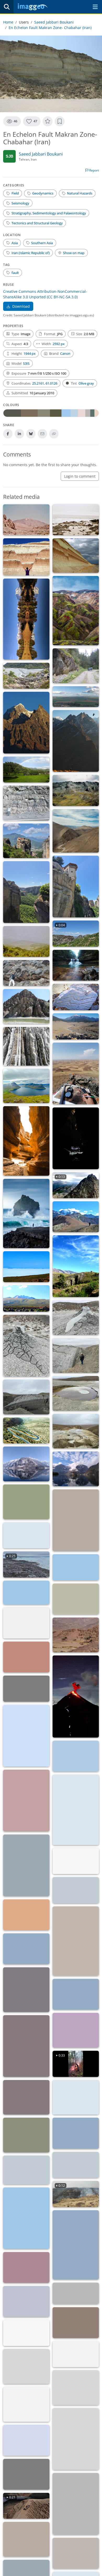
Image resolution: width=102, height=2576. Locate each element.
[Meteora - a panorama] (26, 841)
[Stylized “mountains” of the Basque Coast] (26, 1990)
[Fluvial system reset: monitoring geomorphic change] (26, 676)
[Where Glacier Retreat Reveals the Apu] (26, 1623)
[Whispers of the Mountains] (76, 2245)
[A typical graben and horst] (26, 557)
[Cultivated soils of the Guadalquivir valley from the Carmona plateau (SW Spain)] (76, 697)
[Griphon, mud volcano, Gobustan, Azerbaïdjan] (76, 1318)
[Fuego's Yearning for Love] (76, 1697)
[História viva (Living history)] (76, 2323)
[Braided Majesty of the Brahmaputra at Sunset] (26, 1801)
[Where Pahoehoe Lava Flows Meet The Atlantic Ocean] (76, 520)
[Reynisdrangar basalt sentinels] (26, 2474)
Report (94, 170)
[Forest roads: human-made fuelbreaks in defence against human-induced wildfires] (76, 2097)
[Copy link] (54, 434)
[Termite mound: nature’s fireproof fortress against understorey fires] (26, 2135)
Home (8, 22)
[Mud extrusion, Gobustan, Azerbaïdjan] (76, 1355)
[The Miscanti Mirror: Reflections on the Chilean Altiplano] (76, 1567)
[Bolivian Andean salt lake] (26, 1267)
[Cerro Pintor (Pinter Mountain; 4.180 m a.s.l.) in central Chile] (76, 1217)
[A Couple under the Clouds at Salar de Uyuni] (26, 1949)
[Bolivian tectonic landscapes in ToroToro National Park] (76, 1266)
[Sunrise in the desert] (76, 1994)
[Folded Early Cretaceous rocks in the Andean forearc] (76, 831)
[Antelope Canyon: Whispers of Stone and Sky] (26, 2046)
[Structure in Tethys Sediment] (26, 2366)
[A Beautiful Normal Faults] (76, 556)
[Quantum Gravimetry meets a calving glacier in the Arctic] (26, 1535)
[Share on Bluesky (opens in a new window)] (31, 434)
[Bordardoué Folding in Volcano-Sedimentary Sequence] (76, 2504)
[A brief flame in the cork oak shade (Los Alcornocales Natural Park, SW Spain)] (76, 1756)
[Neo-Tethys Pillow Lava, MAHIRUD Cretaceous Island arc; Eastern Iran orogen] (26, 973)
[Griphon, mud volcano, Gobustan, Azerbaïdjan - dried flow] (26, 1346)
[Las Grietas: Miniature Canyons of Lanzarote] (26, 1141)
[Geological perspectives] (26, 1046)
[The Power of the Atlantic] (26, 1214)
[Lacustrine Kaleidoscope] (26, 619)
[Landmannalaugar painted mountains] (26, 2440)
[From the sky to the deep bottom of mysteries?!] (76, 1469)
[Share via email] (42, 434)
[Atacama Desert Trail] (26, 1593)
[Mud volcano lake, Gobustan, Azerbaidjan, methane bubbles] (76, 1431)
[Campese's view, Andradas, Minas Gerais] (26, 770)
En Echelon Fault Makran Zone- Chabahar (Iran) (50, 28)
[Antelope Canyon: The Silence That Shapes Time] (76, 2030)
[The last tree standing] (26, 1736)
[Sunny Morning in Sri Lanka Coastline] (26, 2218)
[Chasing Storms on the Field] (76, 1520)
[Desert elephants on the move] (76, 1635)
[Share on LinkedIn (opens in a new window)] (19, 434)
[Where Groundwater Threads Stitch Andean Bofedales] (76, 1599)
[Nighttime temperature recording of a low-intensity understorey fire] (26, 2097)
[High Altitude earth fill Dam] (26, 2404)
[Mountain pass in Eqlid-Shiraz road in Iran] (26, 1431)
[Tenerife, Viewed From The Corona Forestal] (26, 941)
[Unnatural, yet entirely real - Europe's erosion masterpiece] (26, 1502)
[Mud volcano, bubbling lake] (76, 1393)
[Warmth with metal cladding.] (76, 2133)
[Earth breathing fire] (26, 1689)
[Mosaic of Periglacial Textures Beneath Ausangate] (76, 790)
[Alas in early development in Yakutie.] (76, 2293)
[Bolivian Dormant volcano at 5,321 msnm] (26, 1298)
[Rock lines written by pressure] (26, 1915)
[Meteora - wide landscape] (26, 892)
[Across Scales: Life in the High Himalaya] (76, 741)
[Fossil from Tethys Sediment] (76, 2439)
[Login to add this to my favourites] (48, 121)
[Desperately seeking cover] (26, 2301)
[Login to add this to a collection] (60, 121)
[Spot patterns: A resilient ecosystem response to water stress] (76, 1941)
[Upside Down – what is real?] (26, 1464)
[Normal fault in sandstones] (26, 803)
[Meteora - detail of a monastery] (76, 887)
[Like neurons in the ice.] (26, 2170)
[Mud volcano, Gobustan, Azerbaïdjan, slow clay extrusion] (26, 1397)
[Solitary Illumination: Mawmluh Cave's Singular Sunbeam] (76, 1138)
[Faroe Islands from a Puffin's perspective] (26, 1086)
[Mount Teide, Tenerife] (26, 520)
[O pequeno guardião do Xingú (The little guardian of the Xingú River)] (76, 2354)
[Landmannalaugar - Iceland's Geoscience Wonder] (76, 611)
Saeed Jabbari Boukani (54, 22)
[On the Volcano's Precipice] (76, 2553)
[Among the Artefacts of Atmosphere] (26, 2267)
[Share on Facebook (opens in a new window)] (8, 434)
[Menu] (95, 7)
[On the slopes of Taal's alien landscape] (26, 2539)
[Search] (7, 7)
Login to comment (80, 476)
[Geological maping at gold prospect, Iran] (76, 1073)
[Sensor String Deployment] (26, 1657)
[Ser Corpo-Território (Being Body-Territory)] (26, 2333)
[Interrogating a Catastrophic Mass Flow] (76, 1026)
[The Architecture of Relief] (26, 723)
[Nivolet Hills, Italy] (76, 2165)
